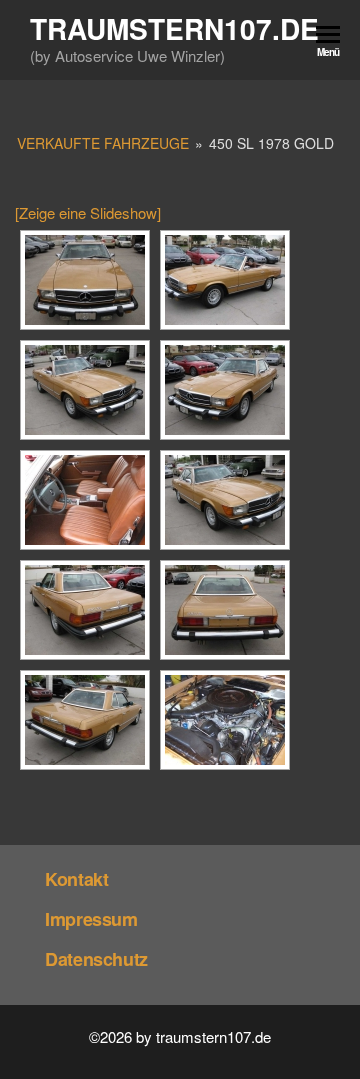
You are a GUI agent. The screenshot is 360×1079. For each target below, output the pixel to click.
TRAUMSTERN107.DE (174, 28)
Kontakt (76, 879)
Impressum (91, 919)
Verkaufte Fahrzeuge (103, 143)
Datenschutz (96, 959)
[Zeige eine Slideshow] (88, 212)
